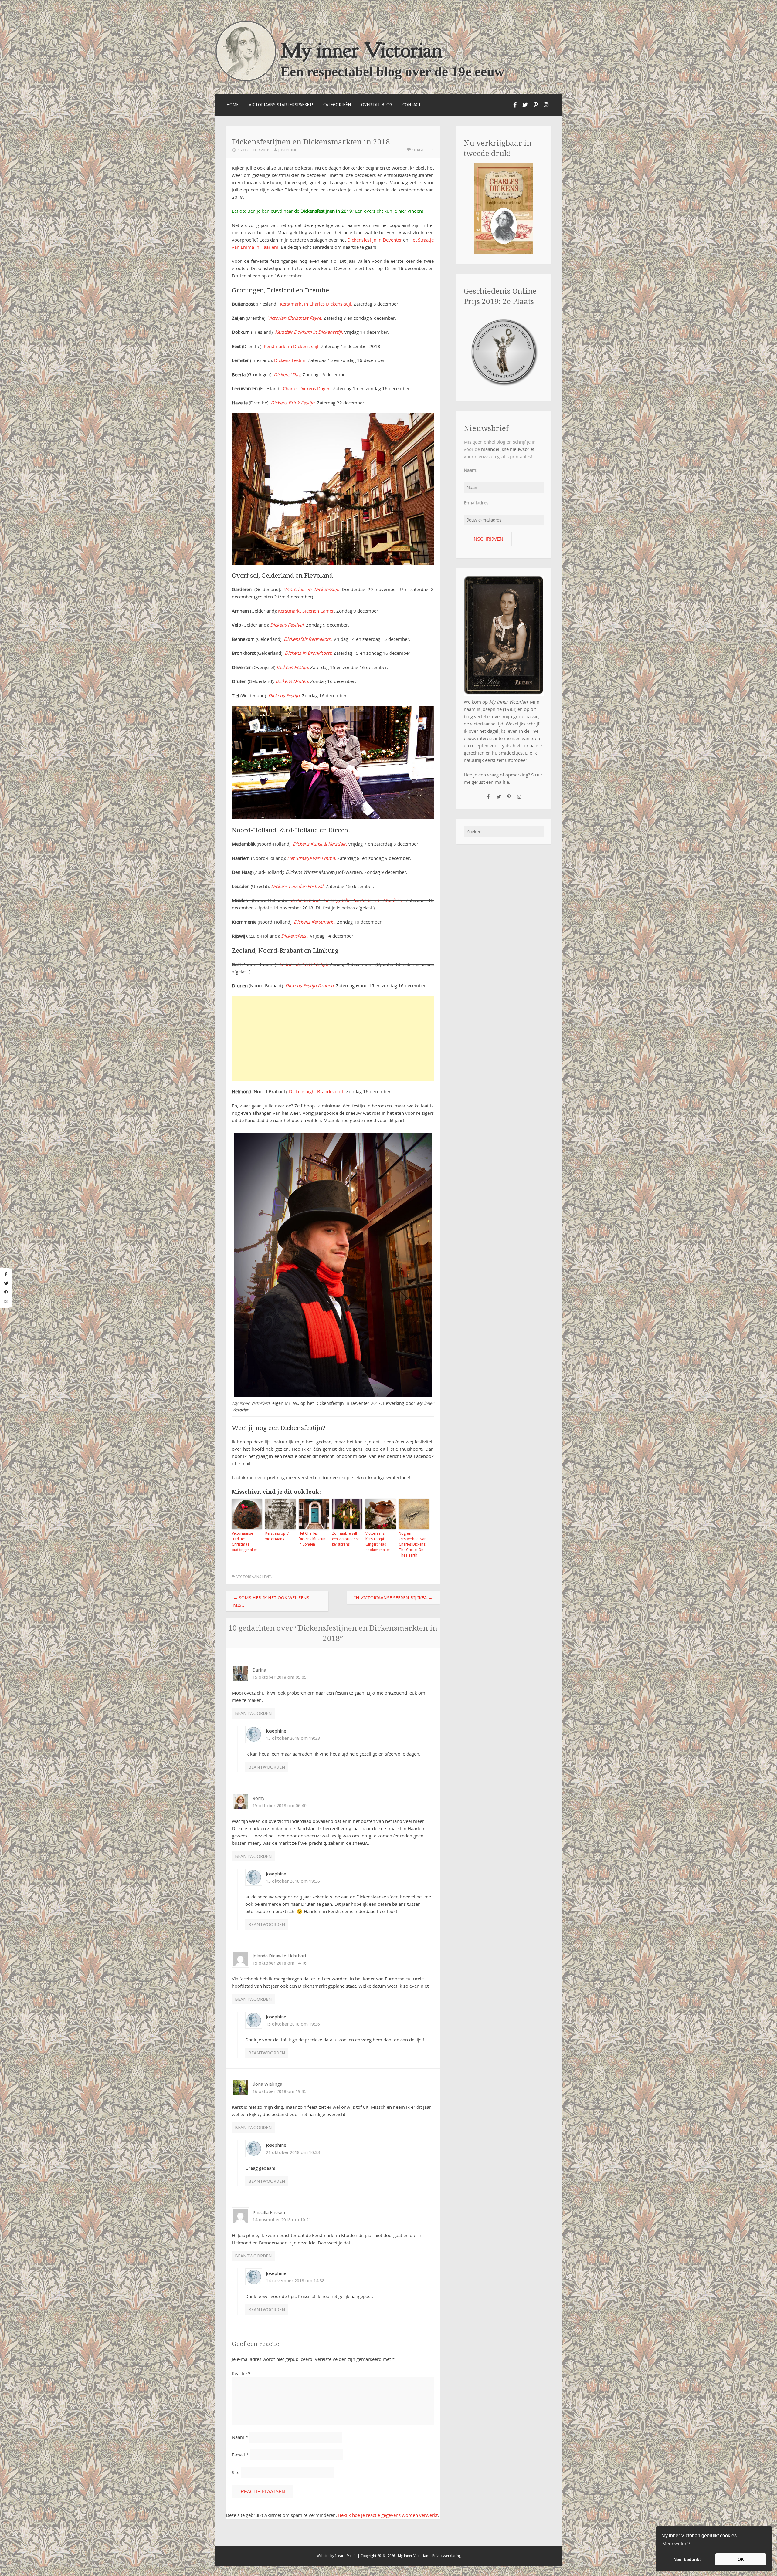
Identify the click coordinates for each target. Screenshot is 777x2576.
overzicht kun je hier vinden (393, 211)
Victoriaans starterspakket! (281, 105)
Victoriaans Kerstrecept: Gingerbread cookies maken (378, 1542)
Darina (259, 1670)
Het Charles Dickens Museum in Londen (313, 1539)
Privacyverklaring (446, 2556)
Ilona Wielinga (267, 2084)
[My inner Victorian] (246, 80)
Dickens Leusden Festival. (298, 886)
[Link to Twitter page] (525, 105)
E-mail (240, 2455)
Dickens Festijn (290, 360)
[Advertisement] (333, 1039)
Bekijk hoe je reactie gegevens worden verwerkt (388, 2515)
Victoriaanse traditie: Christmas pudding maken (245, 1542)
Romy (258, 1798)
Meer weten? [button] (676, 2544)
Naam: (471, 470)
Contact (412, 105)
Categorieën (337, 105)
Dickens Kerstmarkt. (315, 922)
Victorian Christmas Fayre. (295, 318)
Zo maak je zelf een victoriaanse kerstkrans (346, 1539)
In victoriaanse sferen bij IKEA (393, 1598)
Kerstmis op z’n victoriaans (278, 1536)
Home (232, 105)
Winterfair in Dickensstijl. (311, 589)
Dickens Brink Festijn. (293, 403)
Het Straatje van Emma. (312, 858)
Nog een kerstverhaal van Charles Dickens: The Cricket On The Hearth (413, 1544)
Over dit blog (377, 105)
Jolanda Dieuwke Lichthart (280, 1956)
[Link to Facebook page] (515, 105)
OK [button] (741, 2559)
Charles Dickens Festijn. (304, 964)
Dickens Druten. (292, 681)
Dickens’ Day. (288, 374)
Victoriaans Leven (254, 1577)
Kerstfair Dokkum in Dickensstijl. (309, 332)
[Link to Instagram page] (546, 105)
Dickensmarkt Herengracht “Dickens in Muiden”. (346, 900)
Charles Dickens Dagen (307, 388)
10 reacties (423, 150)
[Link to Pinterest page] (536, 105)
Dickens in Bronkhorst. (309, 653)
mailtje (502, 782)
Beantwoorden (253, 1713)
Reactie (241, 2373)
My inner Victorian (362, 50)
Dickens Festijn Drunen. (310, 985)
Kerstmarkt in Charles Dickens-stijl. (316, 304)
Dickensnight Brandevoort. (317, 1091)
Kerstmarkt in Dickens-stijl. (292, 346)
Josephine (287, 150)
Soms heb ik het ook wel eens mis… (271, 1601)
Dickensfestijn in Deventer (375, 240)
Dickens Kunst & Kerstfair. (320, 844)
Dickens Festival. (287, 625)
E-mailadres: (477, 502)
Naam (240, 2437)
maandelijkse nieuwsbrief (508, 449)
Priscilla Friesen (269, 2213)
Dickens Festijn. (293, 667)
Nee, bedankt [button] (687, 2559)
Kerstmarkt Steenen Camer (306, 611)
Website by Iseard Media (337, 2556)
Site (236, 2472)
